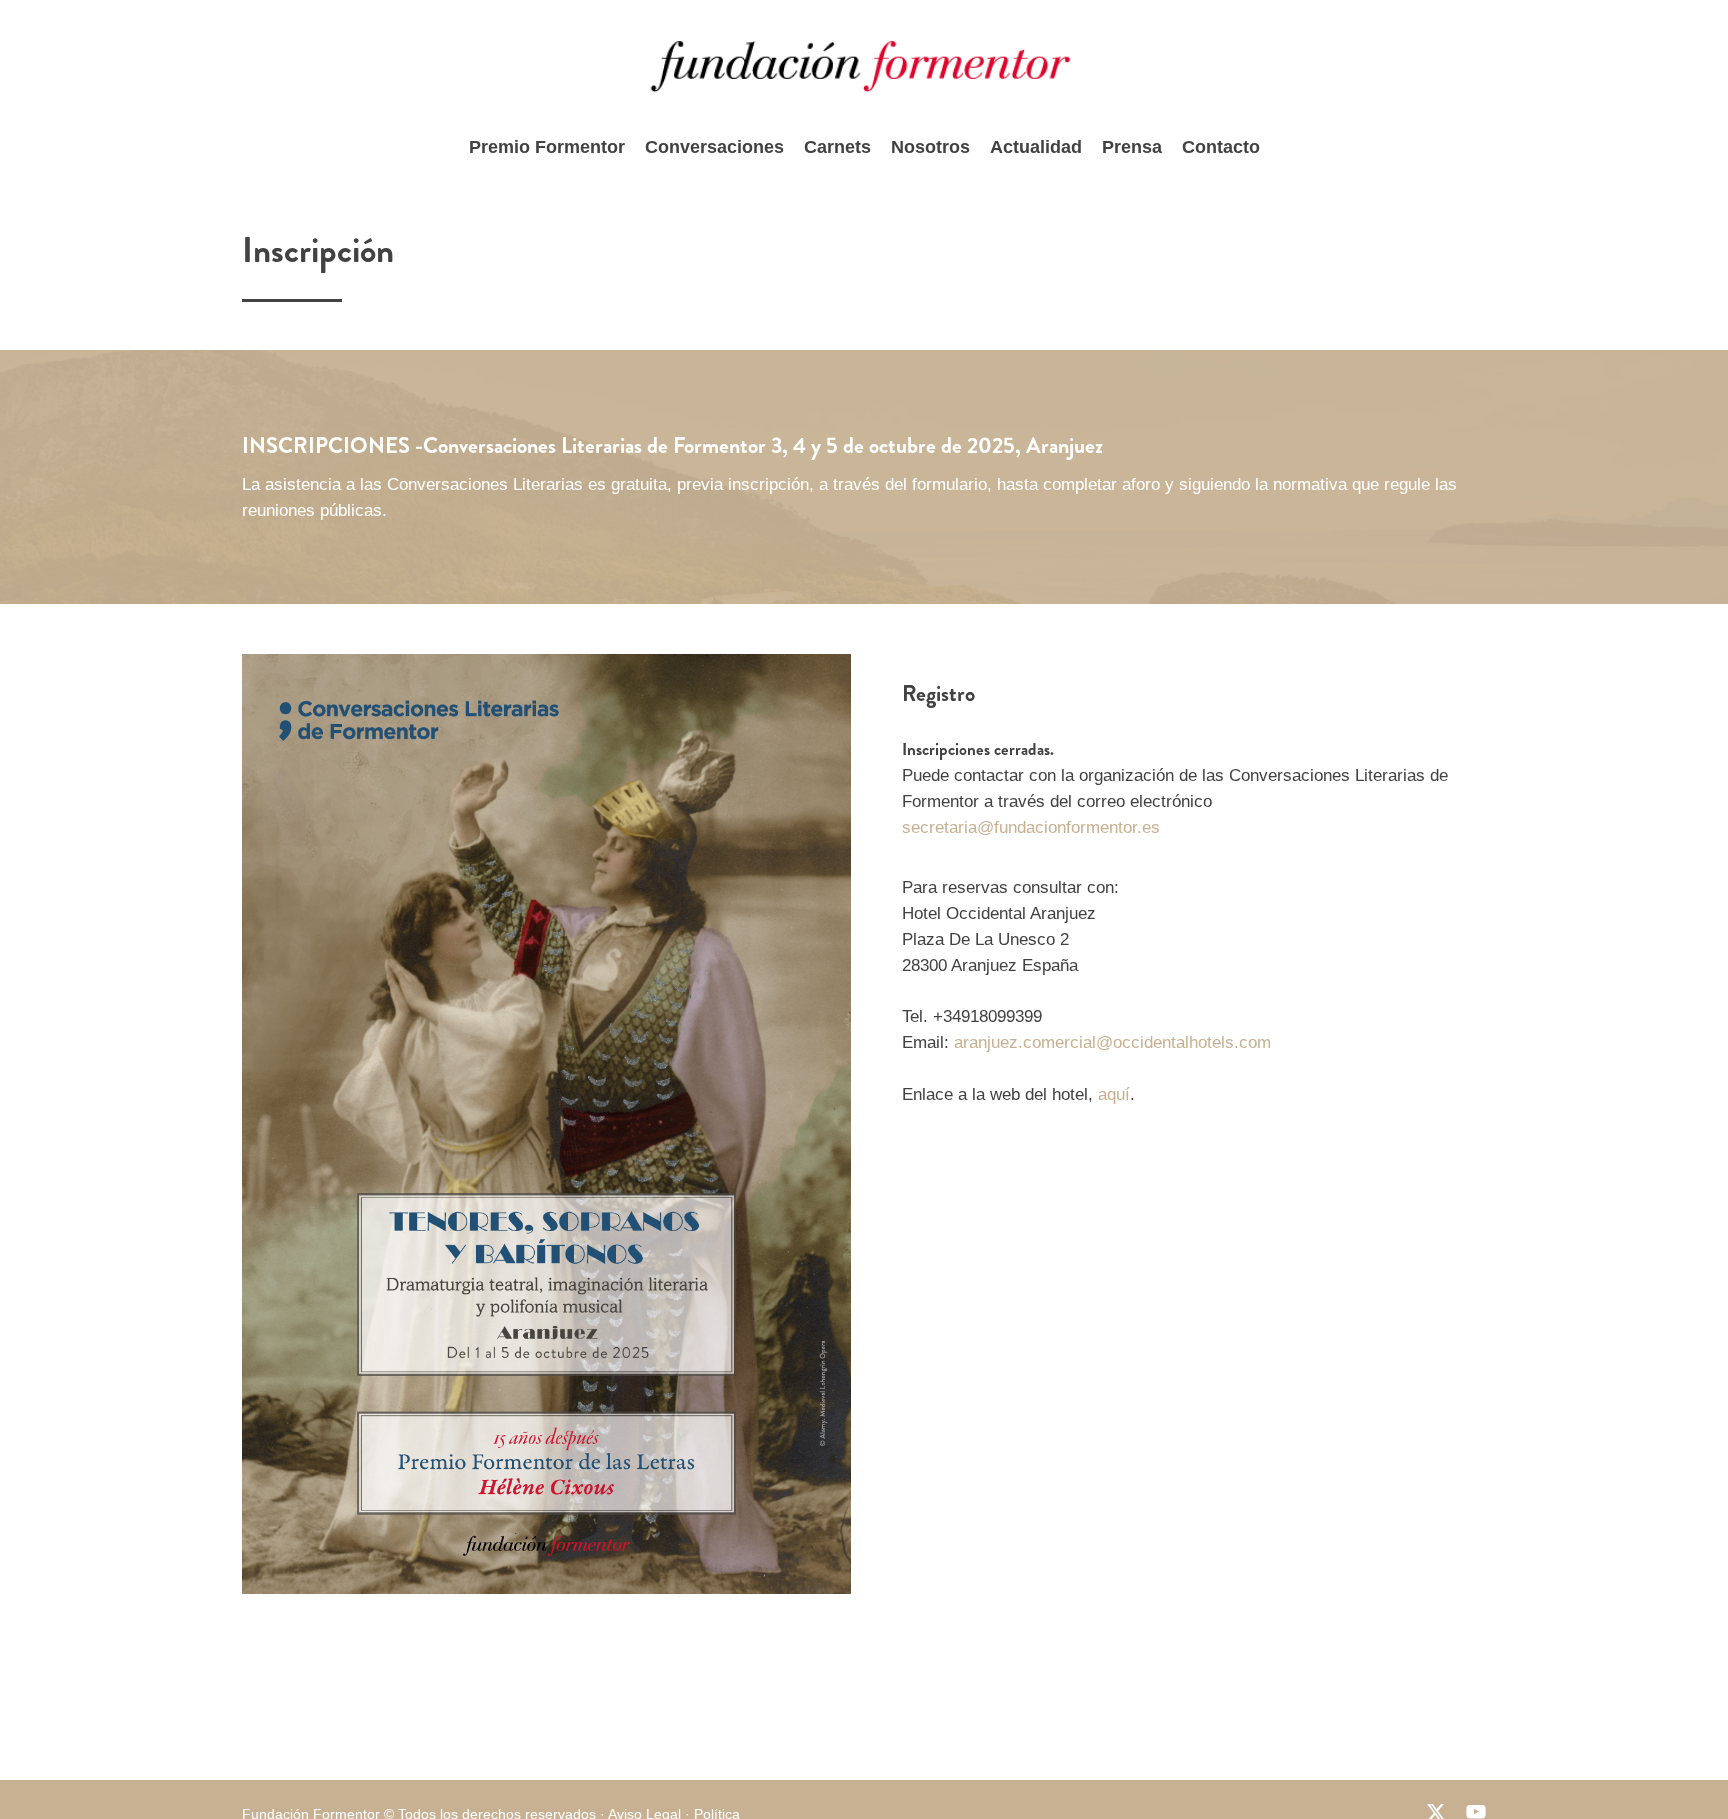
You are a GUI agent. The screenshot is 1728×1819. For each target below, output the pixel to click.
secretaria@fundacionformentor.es (1031, 827)
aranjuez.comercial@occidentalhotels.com (1112, 1042)
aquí (1114, 1094)
